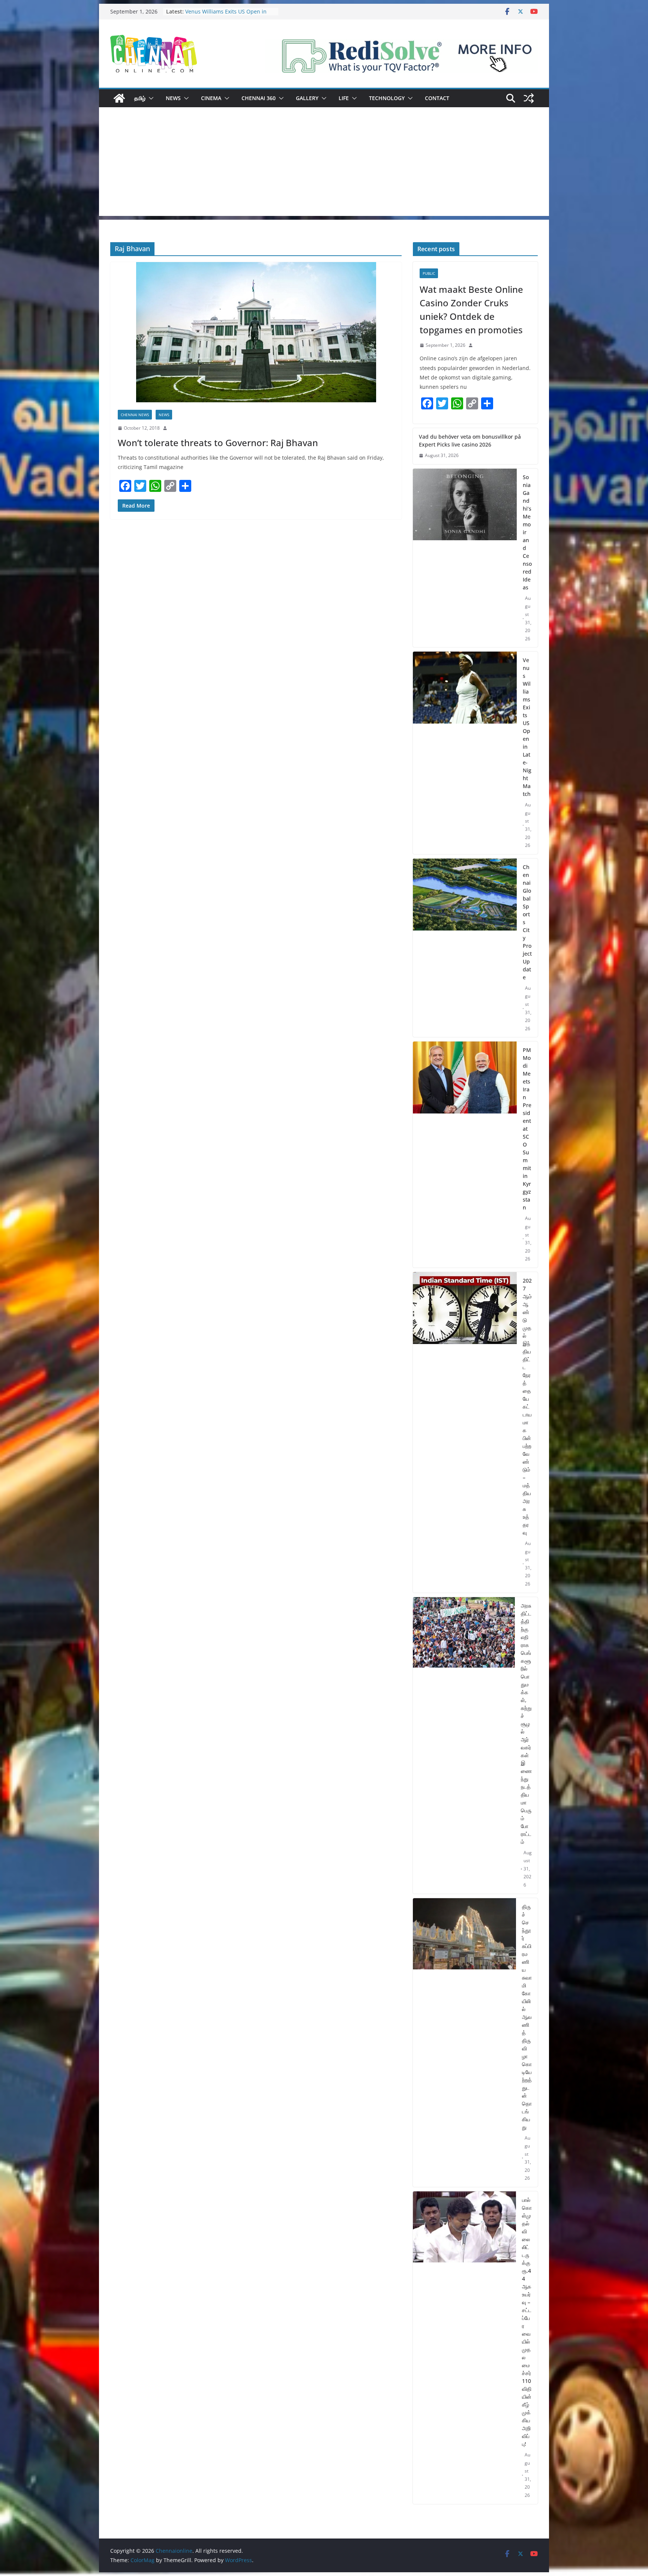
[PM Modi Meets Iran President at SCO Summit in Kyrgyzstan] (465, 1155)
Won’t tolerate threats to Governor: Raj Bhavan (218, 443)
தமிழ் (140, 98)
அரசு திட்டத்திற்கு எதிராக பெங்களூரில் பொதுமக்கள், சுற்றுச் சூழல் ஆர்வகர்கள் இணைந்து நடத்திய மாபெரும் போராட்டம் (526, 1724)
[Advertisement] (324, 163)
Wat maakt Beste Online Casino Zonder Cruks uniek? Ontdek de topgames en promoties (471, 309)
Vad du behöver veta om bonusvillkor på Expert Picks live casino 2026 (470, 441)
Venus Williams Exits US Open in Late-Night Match (527, 727)
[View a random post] (529, 98)
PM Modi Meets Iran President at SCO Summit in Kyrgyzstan (527, 1129)
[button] (150, 98)
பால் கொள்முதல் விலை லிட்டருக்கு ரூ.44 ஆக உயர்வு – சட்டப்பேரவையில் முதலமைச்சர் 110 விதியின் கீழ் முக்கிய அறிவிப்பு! (527, 2322)
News (173, 98)
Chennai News (135, 415)
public (429, 273)
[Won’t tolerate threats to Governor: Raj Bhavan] (256, 332)
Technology (387, 98)
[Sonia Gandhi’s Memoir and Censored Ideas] (465, 558)
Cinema (211, 98)
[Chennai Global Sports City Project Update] (465, 948)
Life (344, 98)
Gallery (307, 98)
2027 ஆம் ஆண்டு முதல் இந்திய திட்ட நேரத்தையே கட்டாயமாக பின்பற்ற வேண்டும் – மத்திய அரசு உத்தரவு (527, 1406)
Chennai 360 (259, 98)
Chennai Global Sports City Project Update (527, 922)
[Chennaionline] (119, 98)
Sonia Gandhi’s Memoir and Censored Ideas (220, 15)
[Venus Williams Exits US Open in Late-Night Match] (465, 753)
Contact (437, 98)
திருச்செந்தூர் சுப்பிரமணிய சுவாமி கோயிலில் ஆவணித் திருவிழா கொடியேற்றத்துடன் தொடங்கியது (527, 2017)
